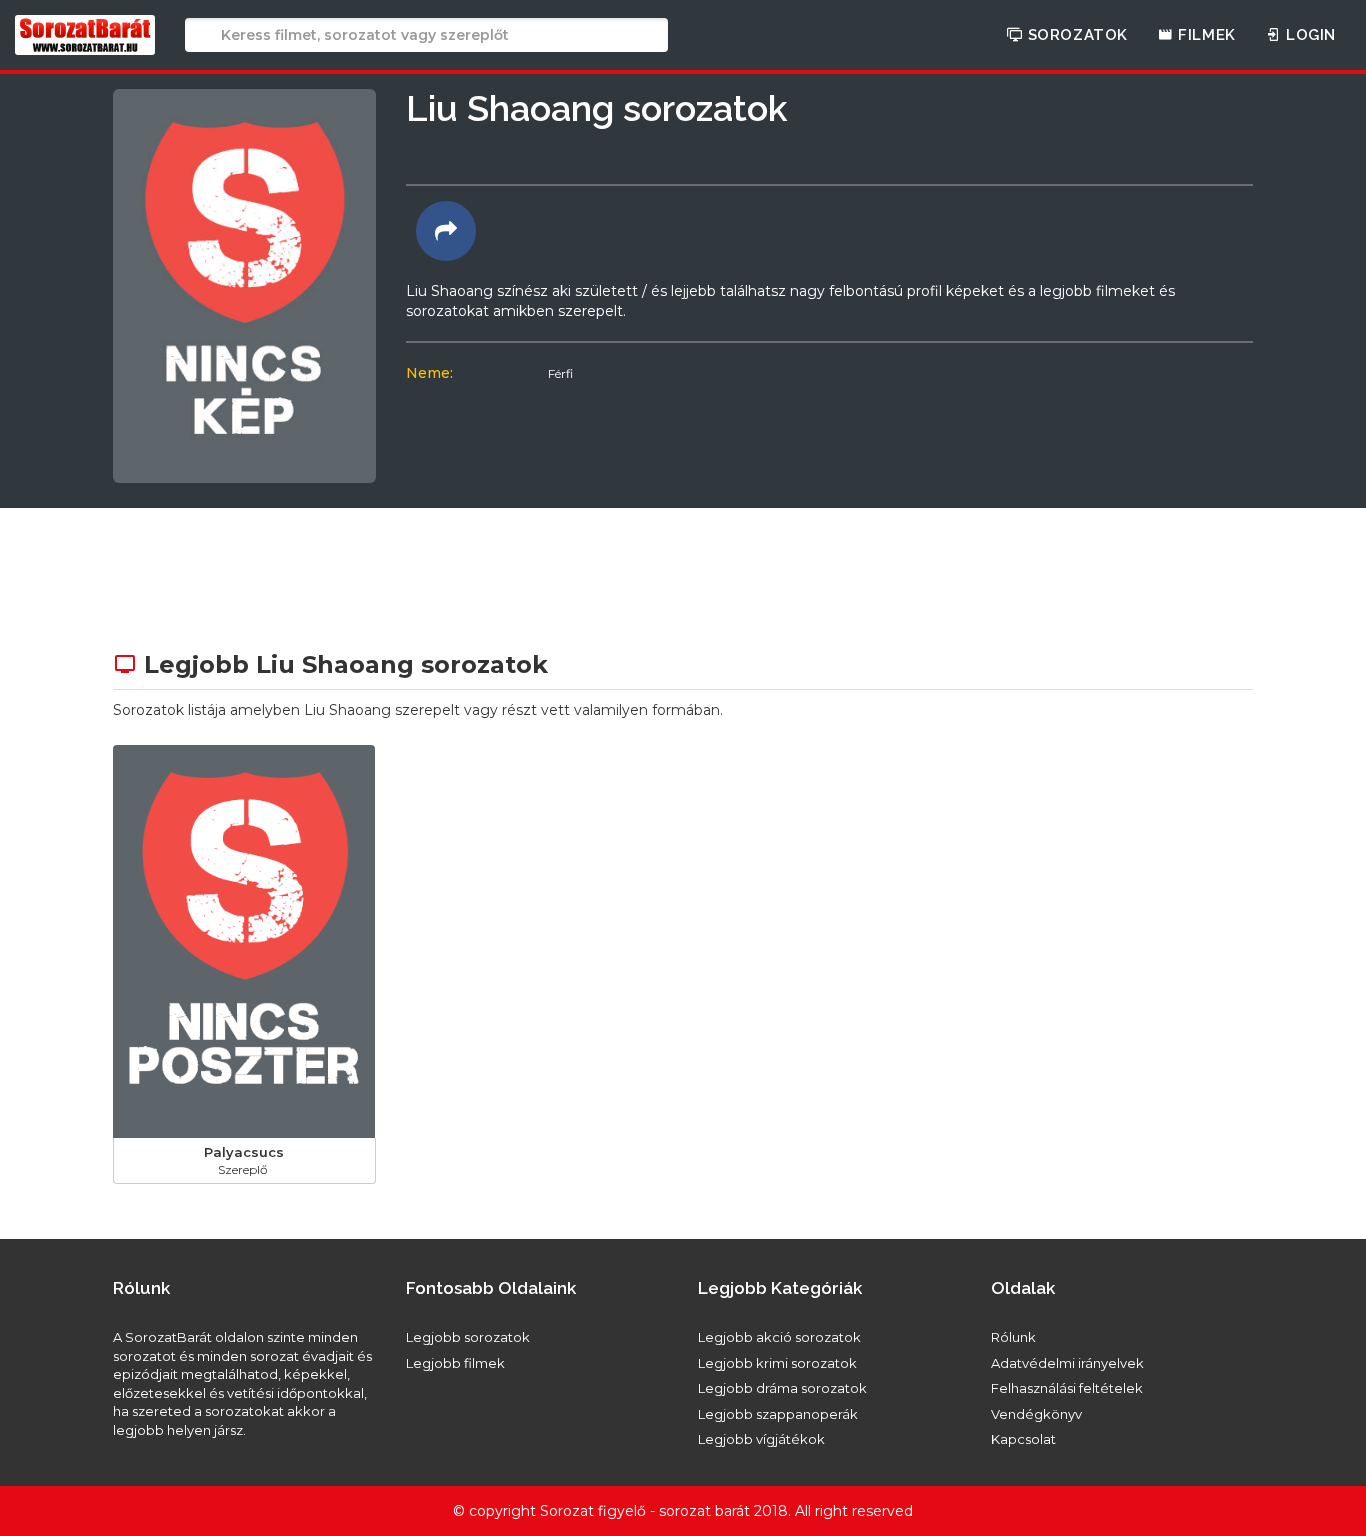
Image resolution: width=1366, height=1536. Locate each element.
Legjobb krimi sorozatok (777, 1363)
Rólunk (1013, 1337)
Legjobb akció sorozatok (779, 1337)
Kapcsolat (1023, 1439)
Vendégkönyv (1036, 1414)
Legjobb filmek (455, 1363)
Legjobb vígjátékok (761, 1439)
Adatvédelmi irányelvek (1067, 1363)
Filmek (1205, 35)
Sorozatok (1075, 35)
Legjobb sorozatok (468, 1337)
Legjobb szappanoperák (778, 1414)
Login (1308, 35)
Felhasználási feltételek (1067, 1388)
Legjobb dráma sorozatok (782, 1388)
